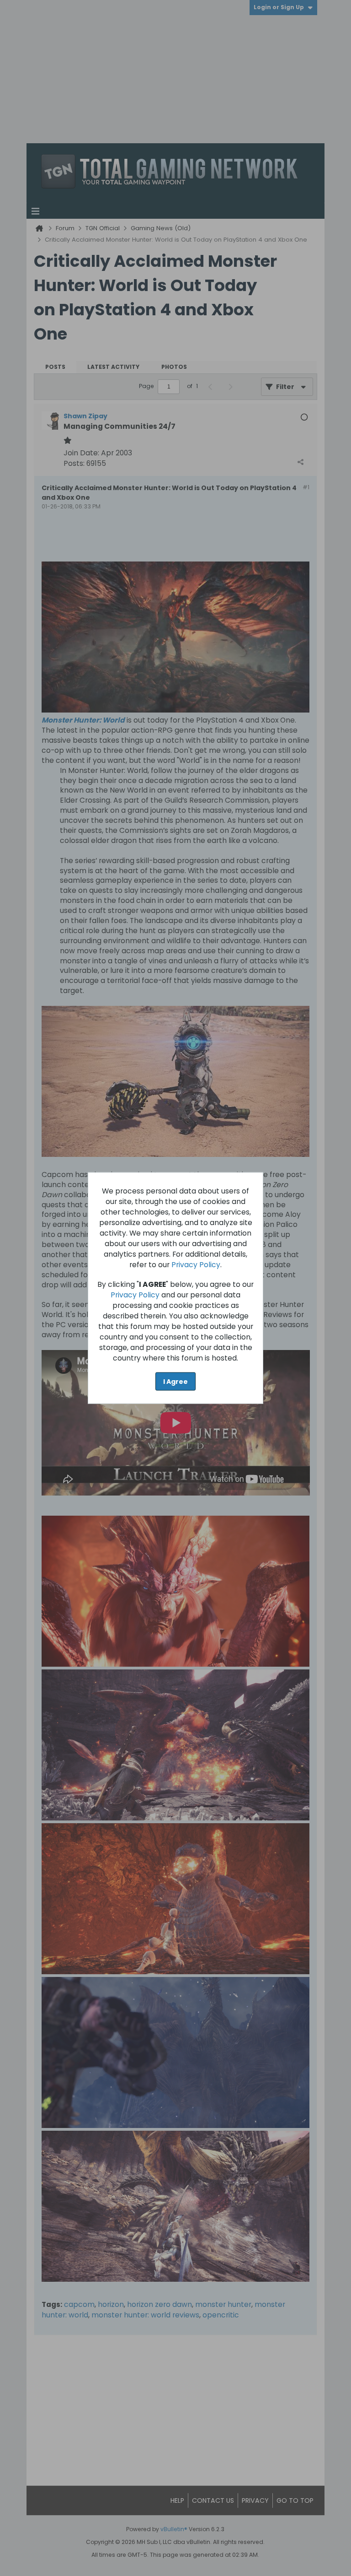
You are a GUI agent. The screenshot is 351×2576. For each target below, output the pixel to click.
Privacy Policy (196, 1264)
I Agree (175, 1381)
